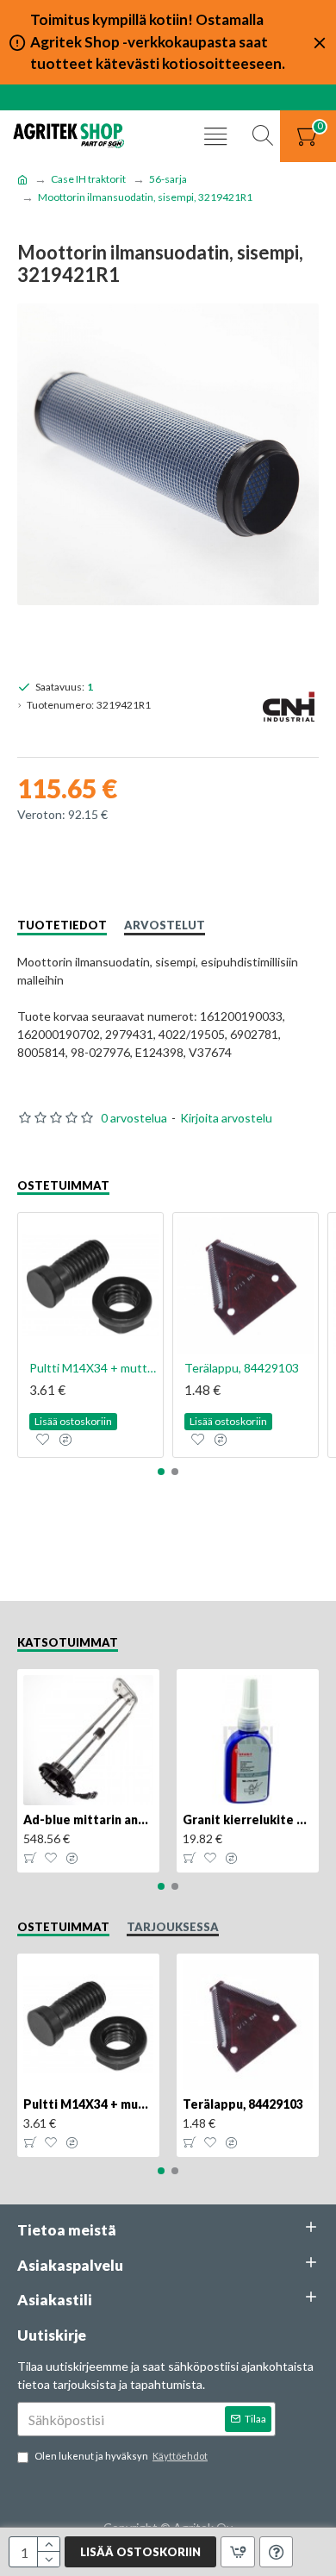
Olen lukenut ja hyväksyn (121, 2456)
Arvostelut (165, 925)
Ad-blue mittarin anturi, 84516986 (88, 1819)
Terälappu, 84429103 (242, 1368)
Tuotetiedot (62, 925)
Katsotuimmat (68, 1642)
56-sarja (168, 179)
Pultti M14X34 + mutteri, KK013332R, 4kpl (94, 1368)
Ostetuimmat (63, 1185)
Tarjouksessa (173, 1927)
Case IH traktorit (88, 179)
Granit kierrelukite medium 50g (248, 1819)
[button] (161, 1472)
